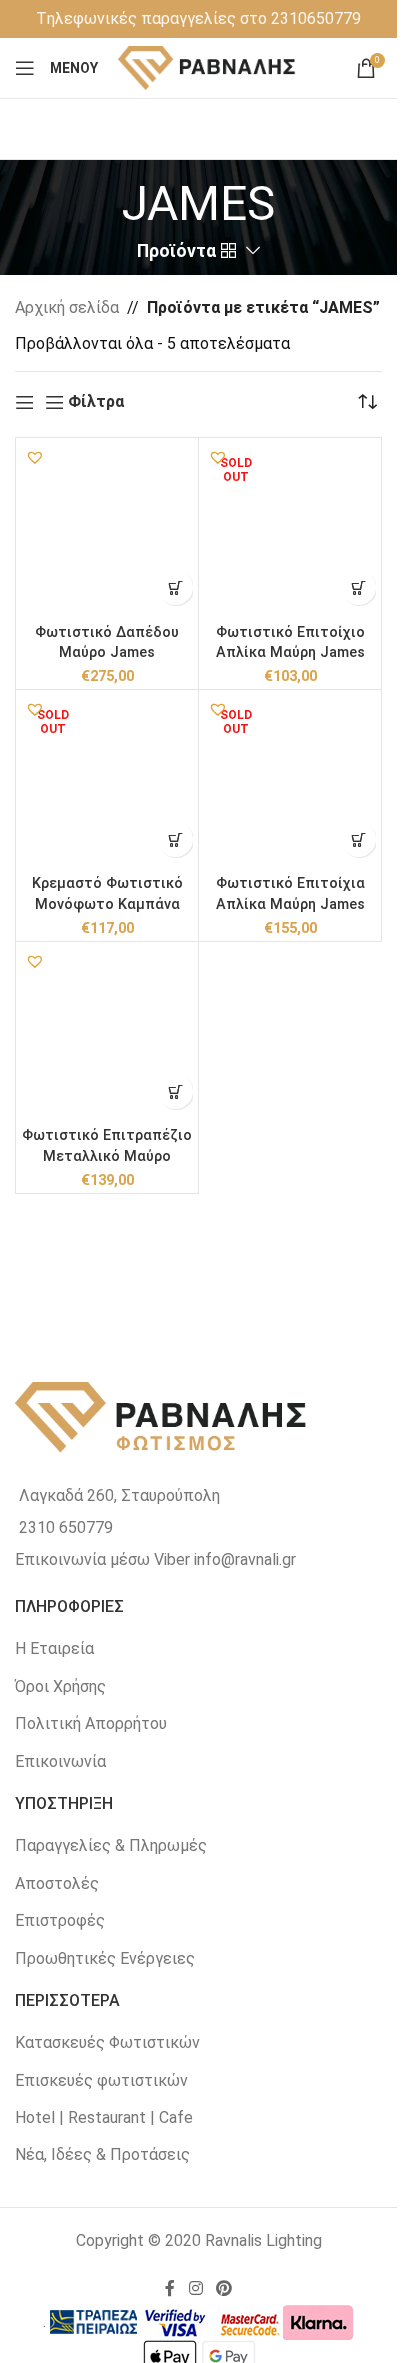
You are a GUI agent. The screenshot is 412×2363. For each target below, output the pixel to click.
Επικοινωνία (60, 1761)
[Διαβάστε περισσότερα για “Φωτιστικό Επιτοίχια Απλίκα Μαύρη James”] (358, 839)
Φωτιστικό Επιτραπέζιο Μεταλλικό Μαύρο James (107, 1155)
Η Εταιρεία (54, 1648)
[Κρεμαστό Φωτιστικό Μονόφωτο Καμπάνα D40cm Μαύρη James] (107, 781)
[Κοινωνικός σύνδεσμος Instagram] (195, 2288)
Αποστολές (57, 1883)
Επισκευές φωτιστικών (101, 2080)
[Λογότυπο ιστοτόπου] (207, 66)
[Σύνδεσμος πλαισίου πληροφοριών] (198, 19)
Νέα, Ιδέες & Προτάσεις (102, 2154)
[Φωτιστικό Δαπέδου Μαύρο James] (107, 529)
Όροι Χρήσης (60, 1686)
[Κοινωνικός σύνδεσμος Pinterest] (224, 2288)
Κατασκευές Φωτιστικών (107, 2042)
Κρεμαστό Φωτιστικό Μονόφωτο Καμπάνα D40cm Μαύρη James (107, 903)
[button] (35, 457)
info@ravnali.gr (245, 1559)
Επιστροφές (60, 1920)
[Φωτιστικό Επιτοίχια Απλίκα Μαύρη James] (290, 781)
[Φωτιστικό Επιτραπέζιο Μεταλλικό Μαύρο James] (107, 1033)
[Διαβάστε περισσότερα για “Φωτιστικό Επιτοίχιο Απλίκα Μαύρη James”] (358, 587)
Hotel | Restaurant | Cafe (104, 2117)
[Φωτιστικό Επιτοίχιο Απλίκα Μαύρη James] (290, 529)
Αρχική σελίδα (67, 307)
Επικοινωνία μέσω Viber (102, 1559)
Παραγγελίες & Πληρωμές (111, 1845)
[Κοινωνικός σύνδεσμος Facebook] (170, 2288)
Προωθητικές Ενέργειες (105, 1958)
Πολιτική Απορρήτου (91, 1723)
